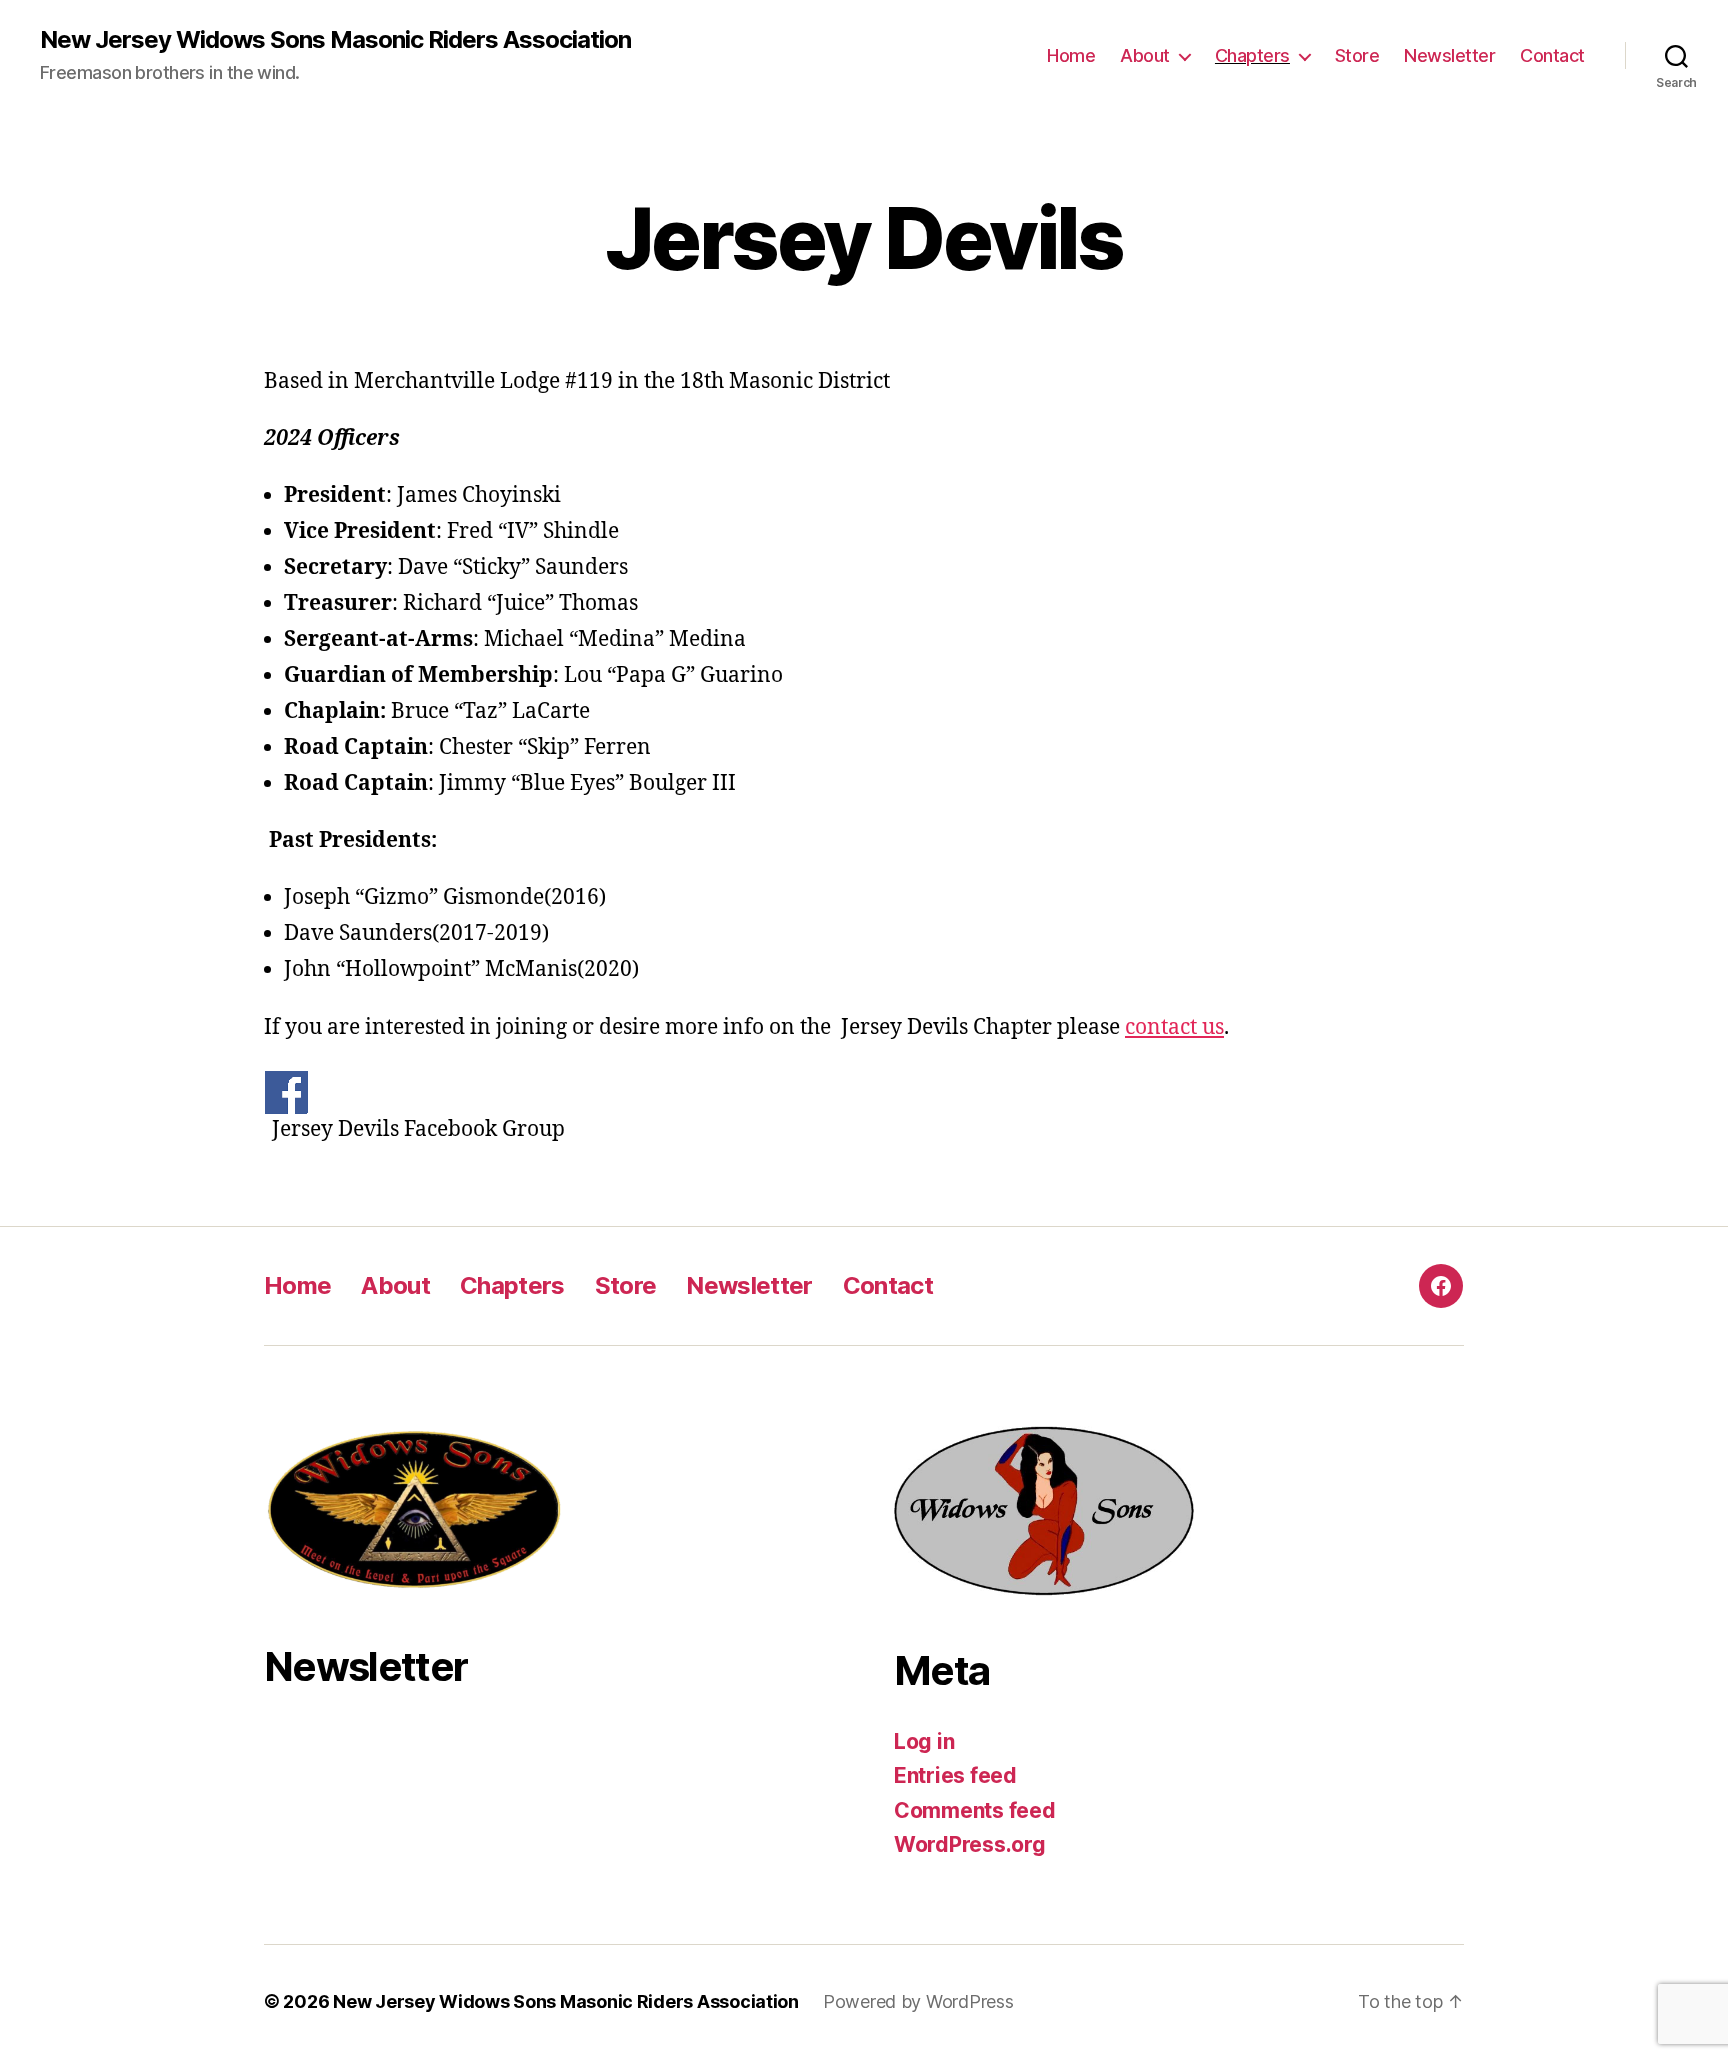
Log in (924, 1741)
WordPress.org (970, 1844)
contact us (1174, 1027)
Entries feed (955, 1775)
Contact (1552, 55)
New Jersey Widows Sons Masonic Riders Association (335, 40)
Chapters (1252, 55)
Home (1071, 55)
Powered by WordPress (918, 2001)
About (1145, 55)
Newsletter (1449, 55)
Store (1357, 55)
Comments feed (975, 1810)
